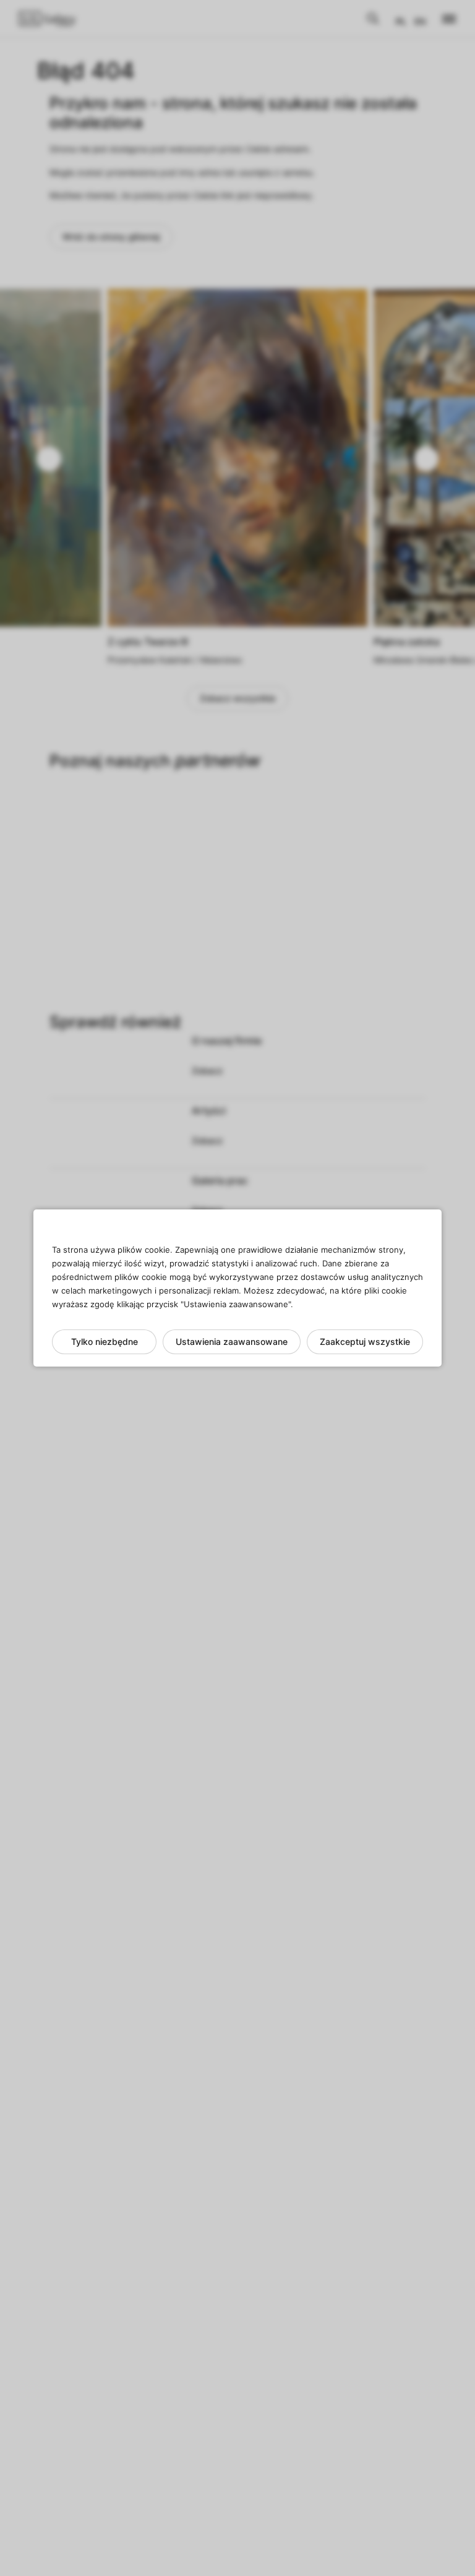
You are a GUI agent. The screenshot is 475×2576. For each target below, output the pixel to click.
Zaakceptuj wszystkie (365, 1342)
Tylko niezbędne (105, 1342)
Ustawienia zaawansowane (232, 1342)
